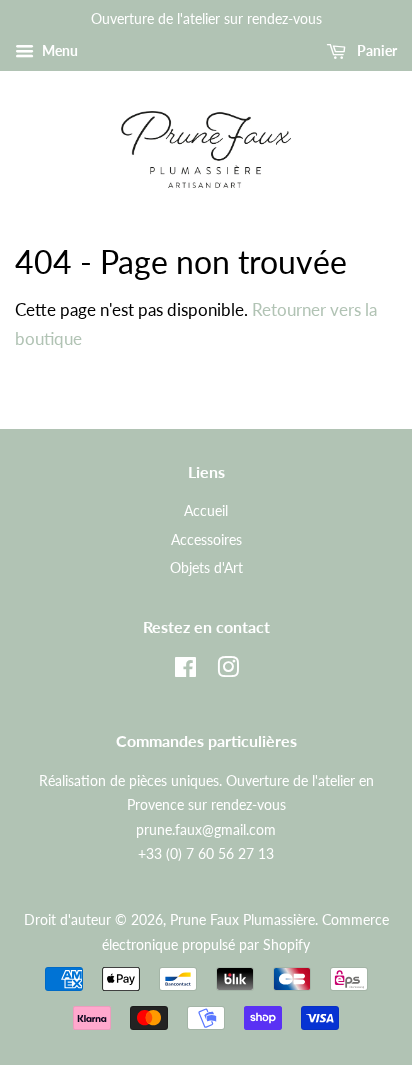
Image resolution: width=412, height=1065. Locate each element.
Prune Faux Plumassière (242, 919)
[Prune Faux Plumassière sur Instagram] (228, 670)
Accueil (206, 510)
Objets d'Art (206, 567)
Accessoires (206, 539)
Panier (375, 50)
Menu (58, 50)
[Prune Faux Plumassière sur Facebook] (185, 670)
